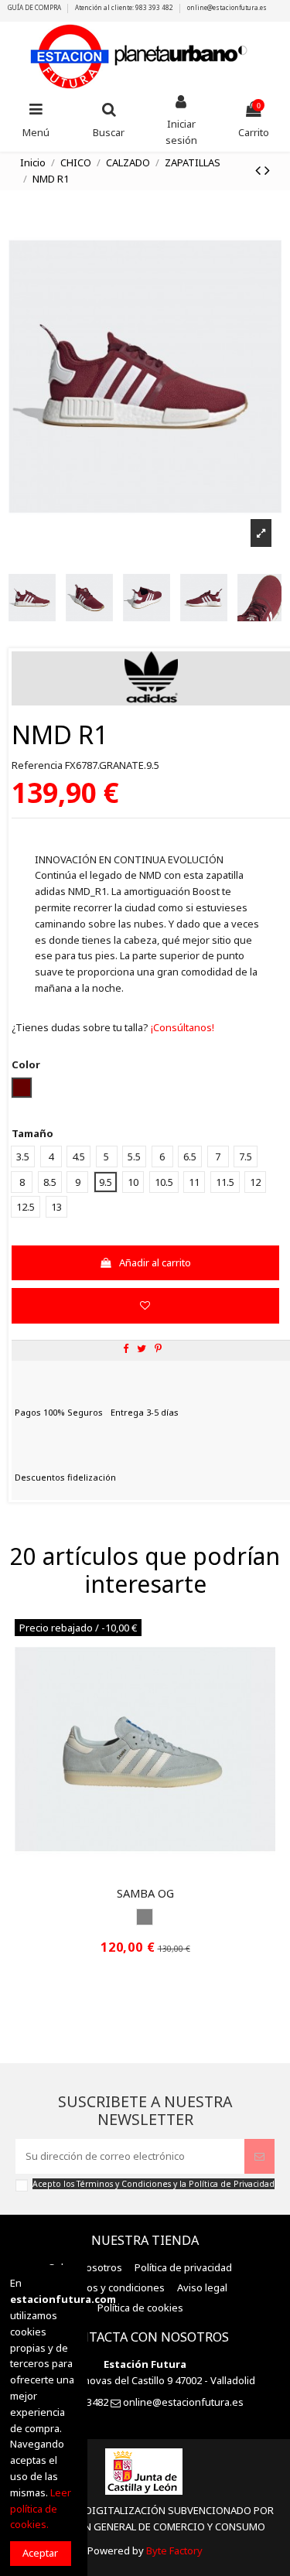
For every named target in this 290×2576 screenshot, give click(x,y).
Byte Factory (174, 2550)
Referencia (37, 765)
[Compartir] (126, 1348)
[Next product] (267, 170)
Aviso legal (202, 2287)
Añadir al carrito (155, 1262)
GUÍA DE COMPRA (35, 7)
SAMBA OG (145, 1893)
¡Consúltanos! (181, 1027)
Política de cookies (140, 2308)
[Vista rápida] (155, 1874)
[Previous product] (260, 170)
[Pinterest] (158, 1348)
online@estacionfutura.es (227, 7)
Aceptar (40, 2553)
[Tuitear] (142, 1348)
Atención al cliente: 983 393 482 (125, 7)
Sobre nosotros (85, 2267)
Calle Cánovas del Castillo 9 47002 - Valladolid (151, 2380)
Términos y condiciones (109, 2287)
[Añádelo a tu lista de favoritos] (145, 1306)
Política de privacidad (183, 2267)
